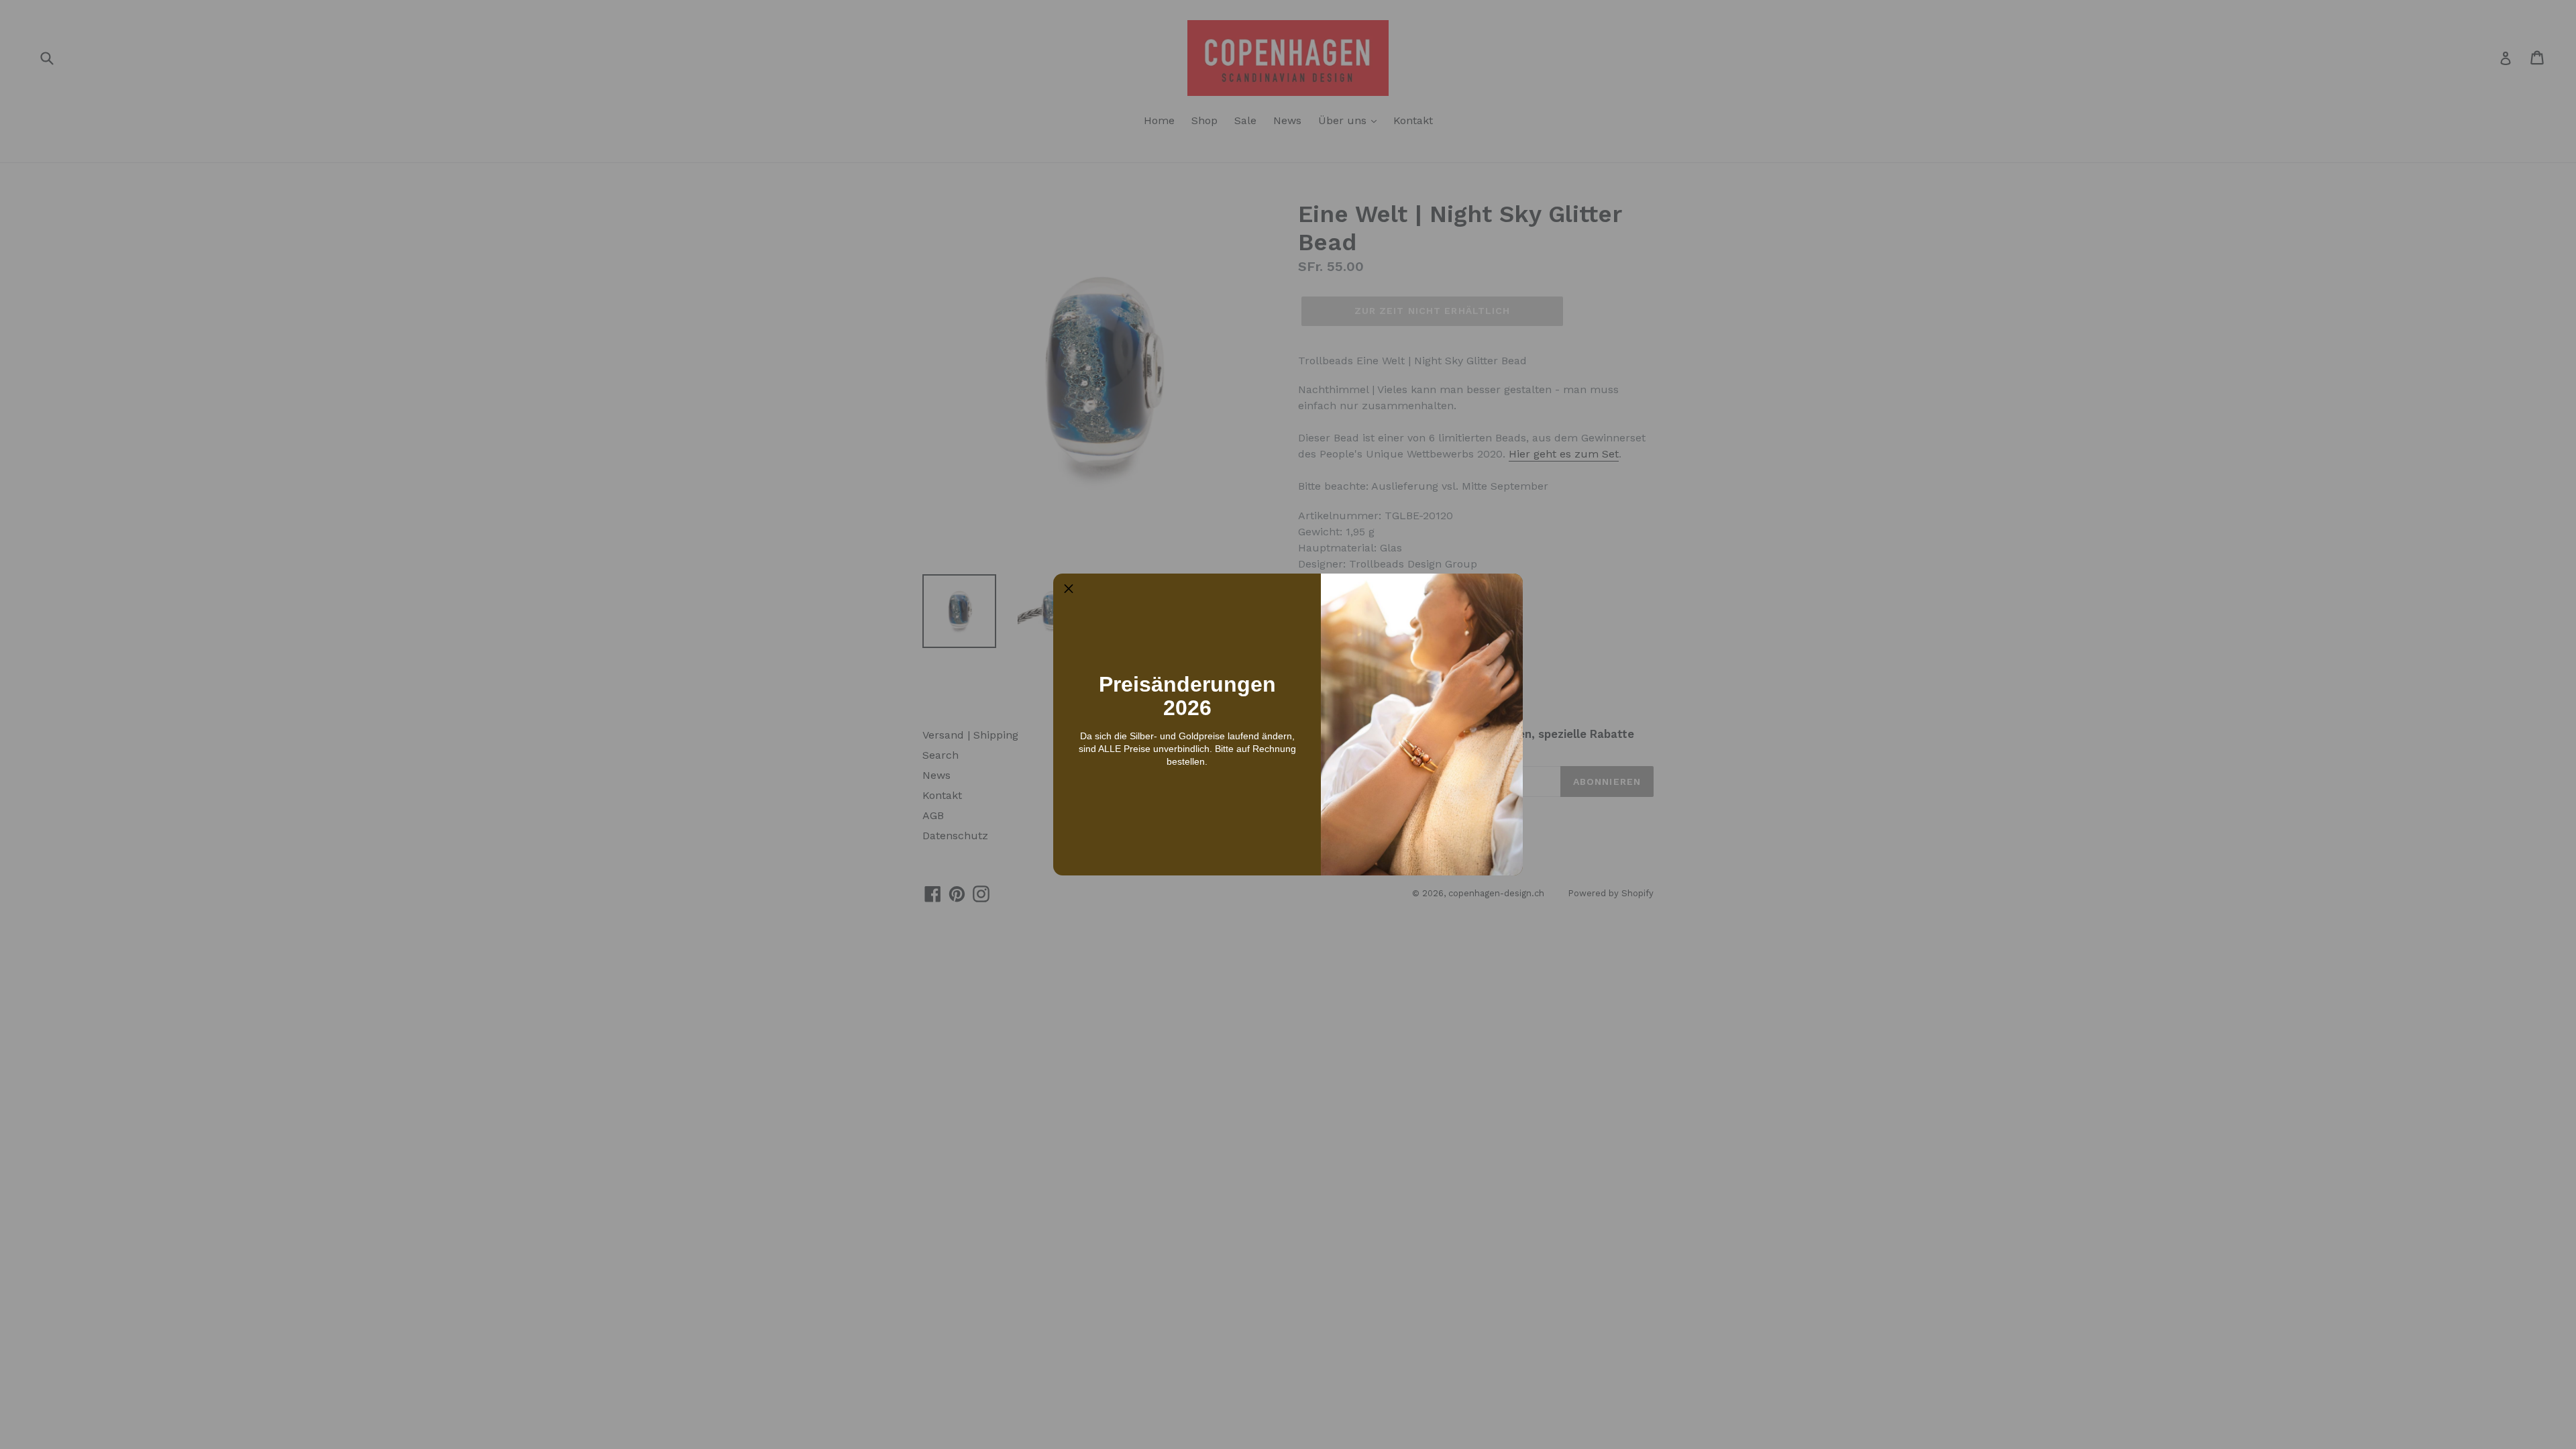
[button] (1069, 589)
